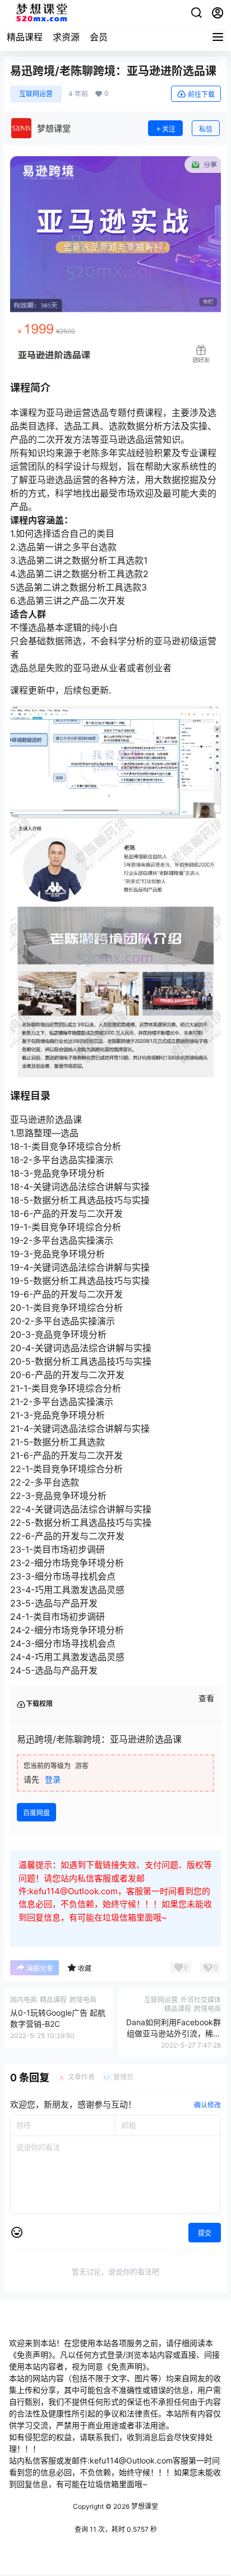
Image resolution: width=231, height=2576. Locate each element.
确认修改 (207, 2105)
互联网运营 (36, 94)
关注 (169, 129)
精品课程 (25, 37)
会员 (99, 37)
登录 (53, 1779)
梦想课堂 (144, 2506)
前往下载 (201, 94)
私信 (206, 129)
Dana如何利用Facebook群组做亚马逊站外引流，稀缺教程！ (174, 2033)
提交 (205, 2233)
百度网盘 (36, 1813)
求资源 (66, 37)
